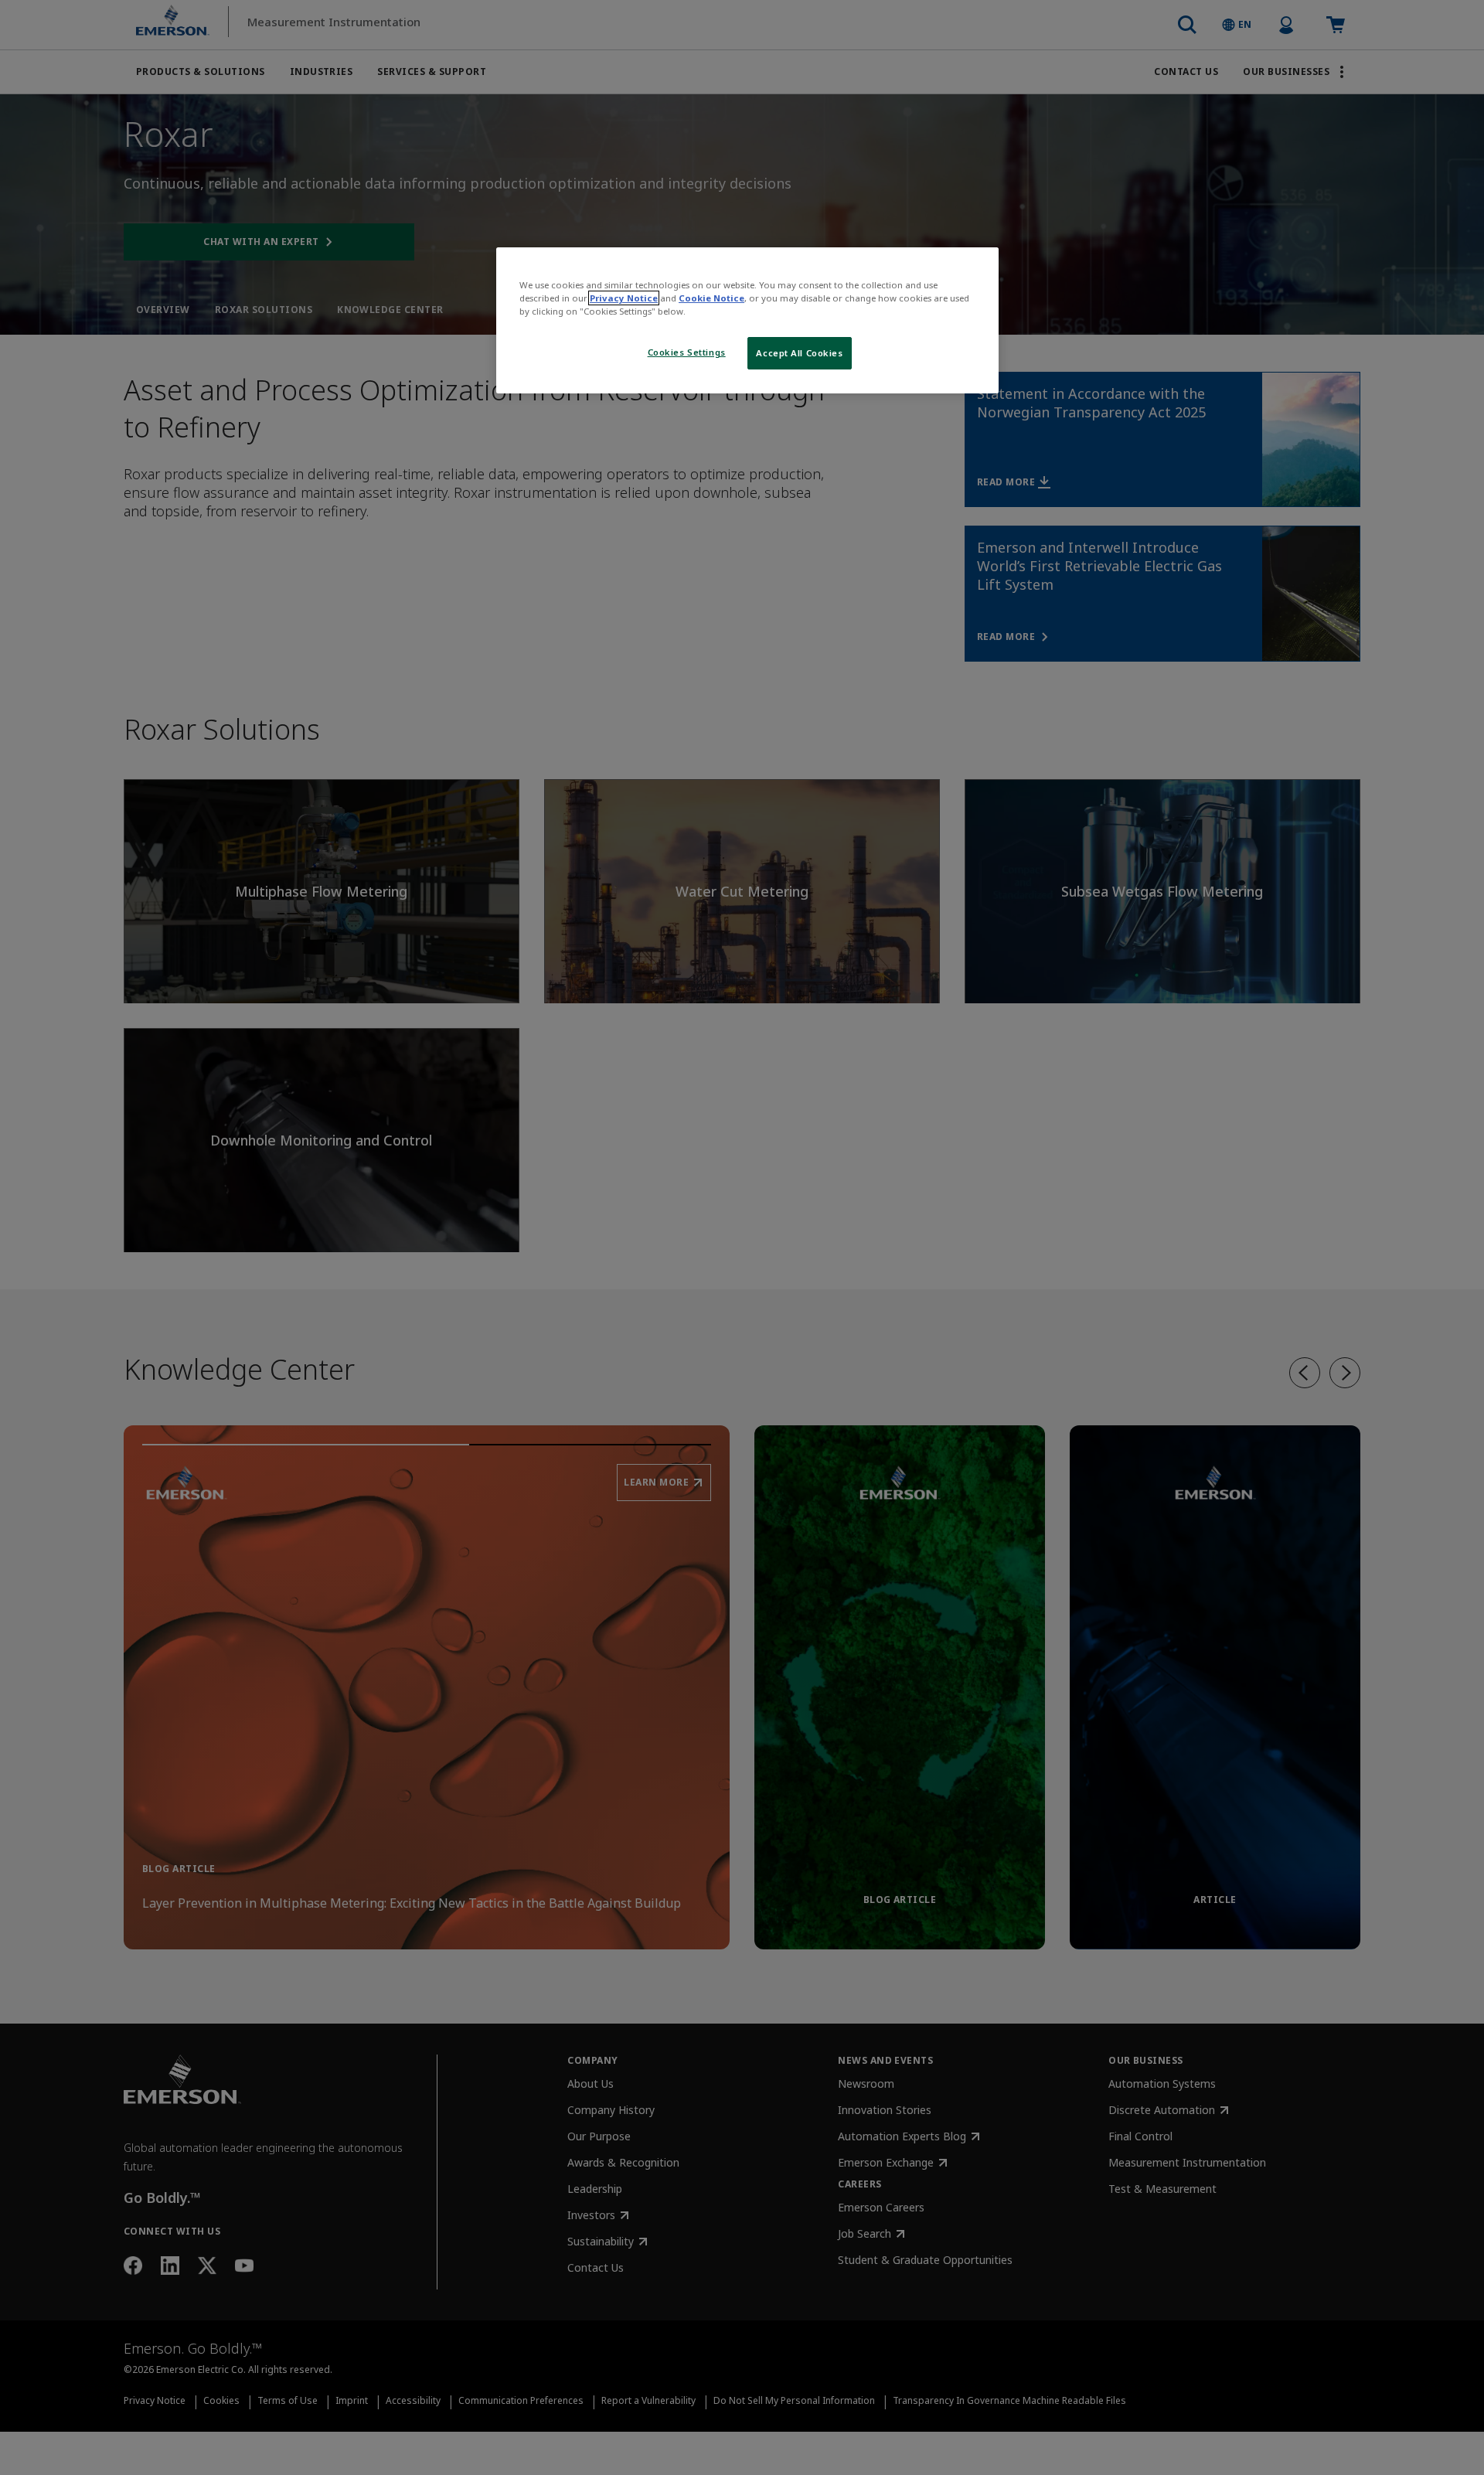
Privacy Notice (624, 298)
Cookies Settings (687, 352)
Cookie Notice (711, 298)
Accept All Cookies (799, 353)
